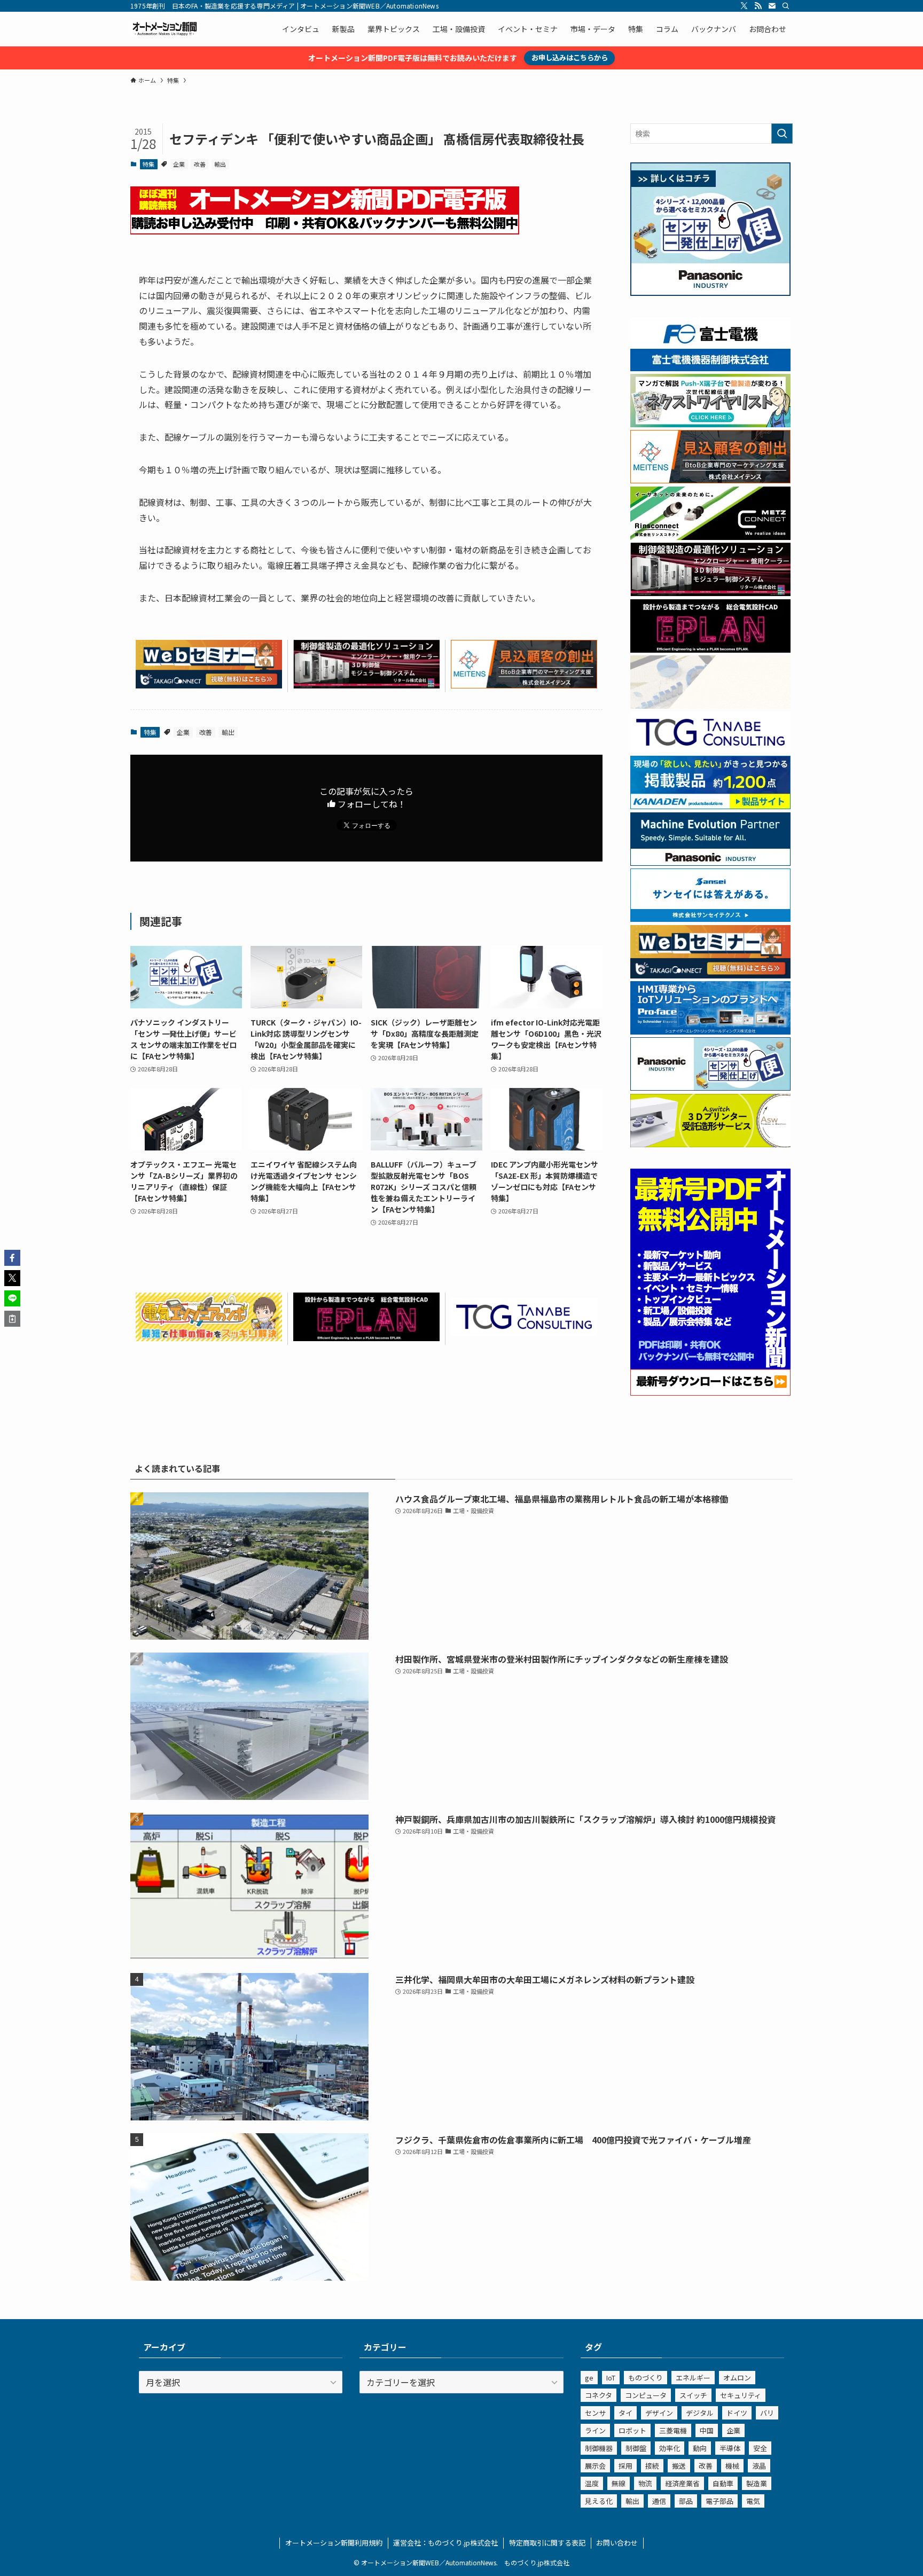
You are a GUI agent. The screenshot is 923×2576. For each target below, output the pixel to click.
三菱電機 (673, 2430)
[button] (12, 1258)
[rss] (758, 6)
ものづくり (646, 2378)
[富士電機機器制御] (710, 368)
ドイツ (737, 2413)
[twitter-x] (744, 6)
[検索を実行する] (782, 134)
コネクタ (599, 2395)
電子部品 (719, 2501)
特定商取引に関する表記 (547, 2543)
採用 (625, 2466)
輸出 (220, 164)
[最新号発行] (710, 1392)
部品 (686, 2501)
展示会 (595, 2466)
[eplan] (366, 1337)
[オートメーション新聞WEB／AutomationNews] (165, 29)
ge (589, 2378)
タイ (625, 2413)
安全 (760, 2448)
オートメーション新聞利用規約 (334, 2543)
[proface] (710, 1031)
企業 (179, 164)
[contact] (772, 6)
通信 (659, 2501)
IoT (611, 2378)
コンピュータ (646, 2395)
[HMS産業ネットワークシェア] (710, 706)
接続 (652, 2466)
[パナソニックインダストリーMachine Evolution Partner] (710, 863)
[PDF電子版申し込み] (325, 231)
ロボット (632, 2430)
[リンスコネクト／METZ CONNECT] (710, 537)
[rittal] (366, 685)
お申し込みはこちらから (570, 57)
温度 (592, 2483)
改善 (200, 164)
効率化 (670, 2448)
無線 (619, 2483)
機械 (732, 2466)
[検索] (786, 6)
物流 (645, 2483)
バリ (767, 2413)
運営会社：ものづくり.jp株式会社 (445, 2543)
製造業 (757, 2483)
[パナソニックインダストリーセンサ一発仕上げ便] (710, 293)
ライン (595, 2430)
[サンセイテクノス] (710, 919)
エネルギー (693, 2378)
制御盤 (636, 2448)
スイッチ (693, 2395)
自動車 (723, 2483)
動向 (700, 2448)
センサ (595, 2413)
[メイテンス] (524, 685)
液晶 (759, 2466)
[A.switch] (710, 1144)
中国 (707, 2430)
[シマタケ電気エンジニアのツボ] (209, 1337)
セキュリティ (741, 2395)
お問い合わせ (617, 2543)
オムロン (737, 2378)
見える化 (599, 2501)
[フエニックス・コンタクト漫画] (710, 424)
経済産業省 (682, 2483)
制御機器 (599, 2448)
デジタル (700, 2413)
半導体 (730, 2448)
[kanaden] (710, 806)
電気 (753, 2501)
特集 (148, 164)
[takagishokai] (209, 685)
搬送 (679, 2466)
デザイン (659, 2413)
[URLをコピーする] (12, 1319)
